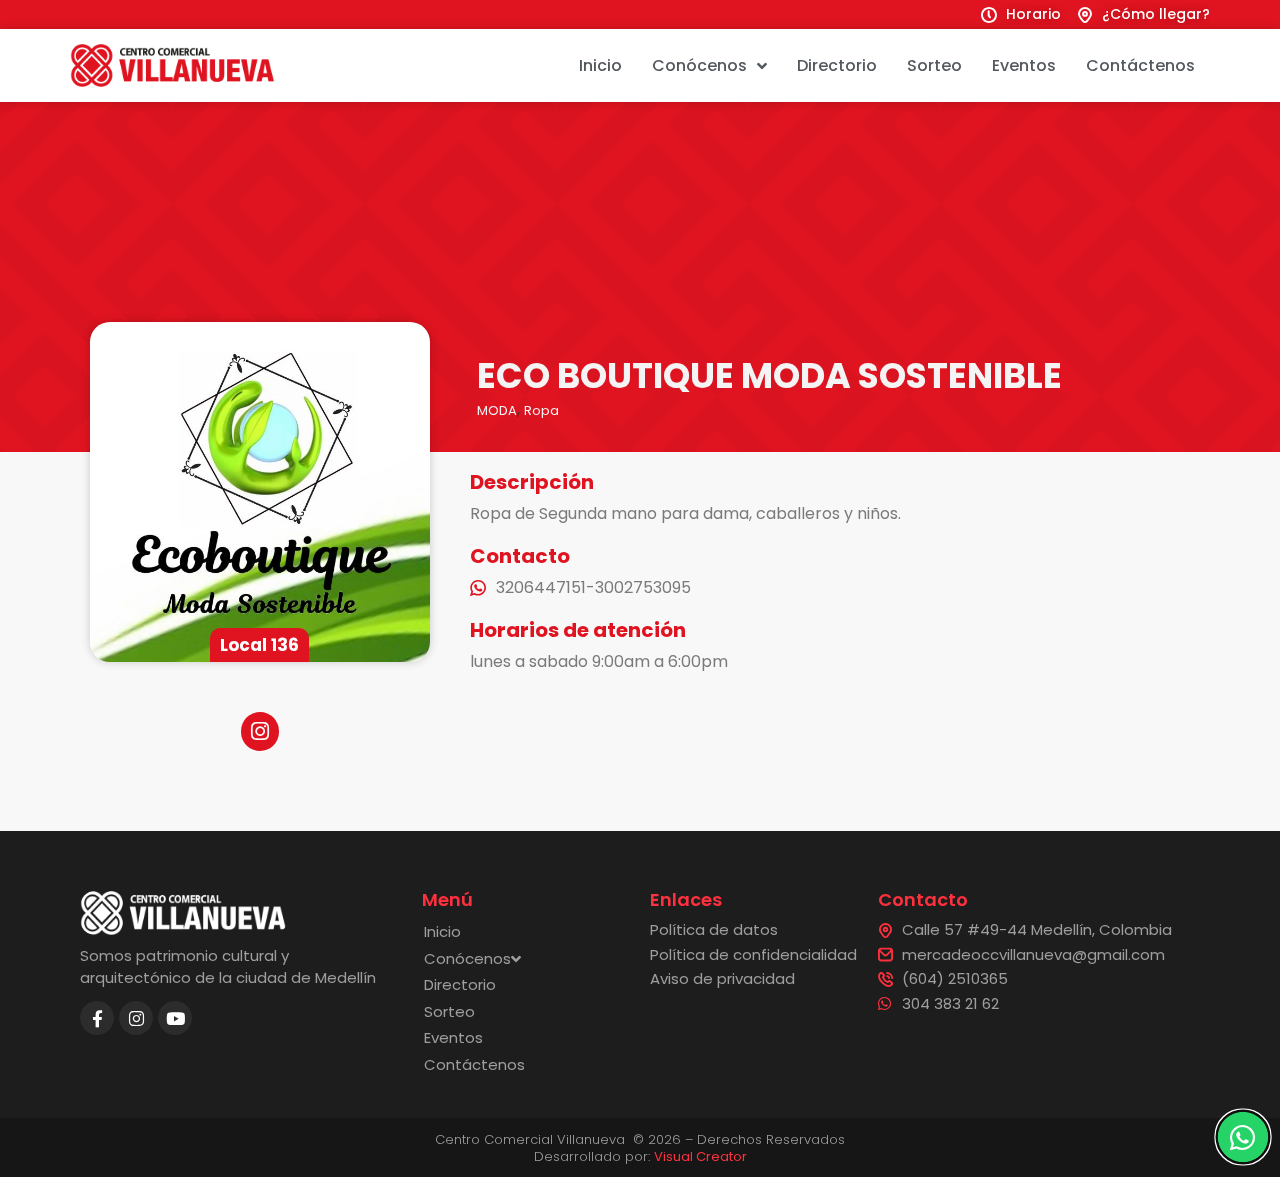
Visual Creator (700, 1156)
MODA (497, 410)
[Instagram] (136, 1018)
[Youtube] (175, 1018)
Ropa (541, 410)
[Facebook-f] (97, 1018)
